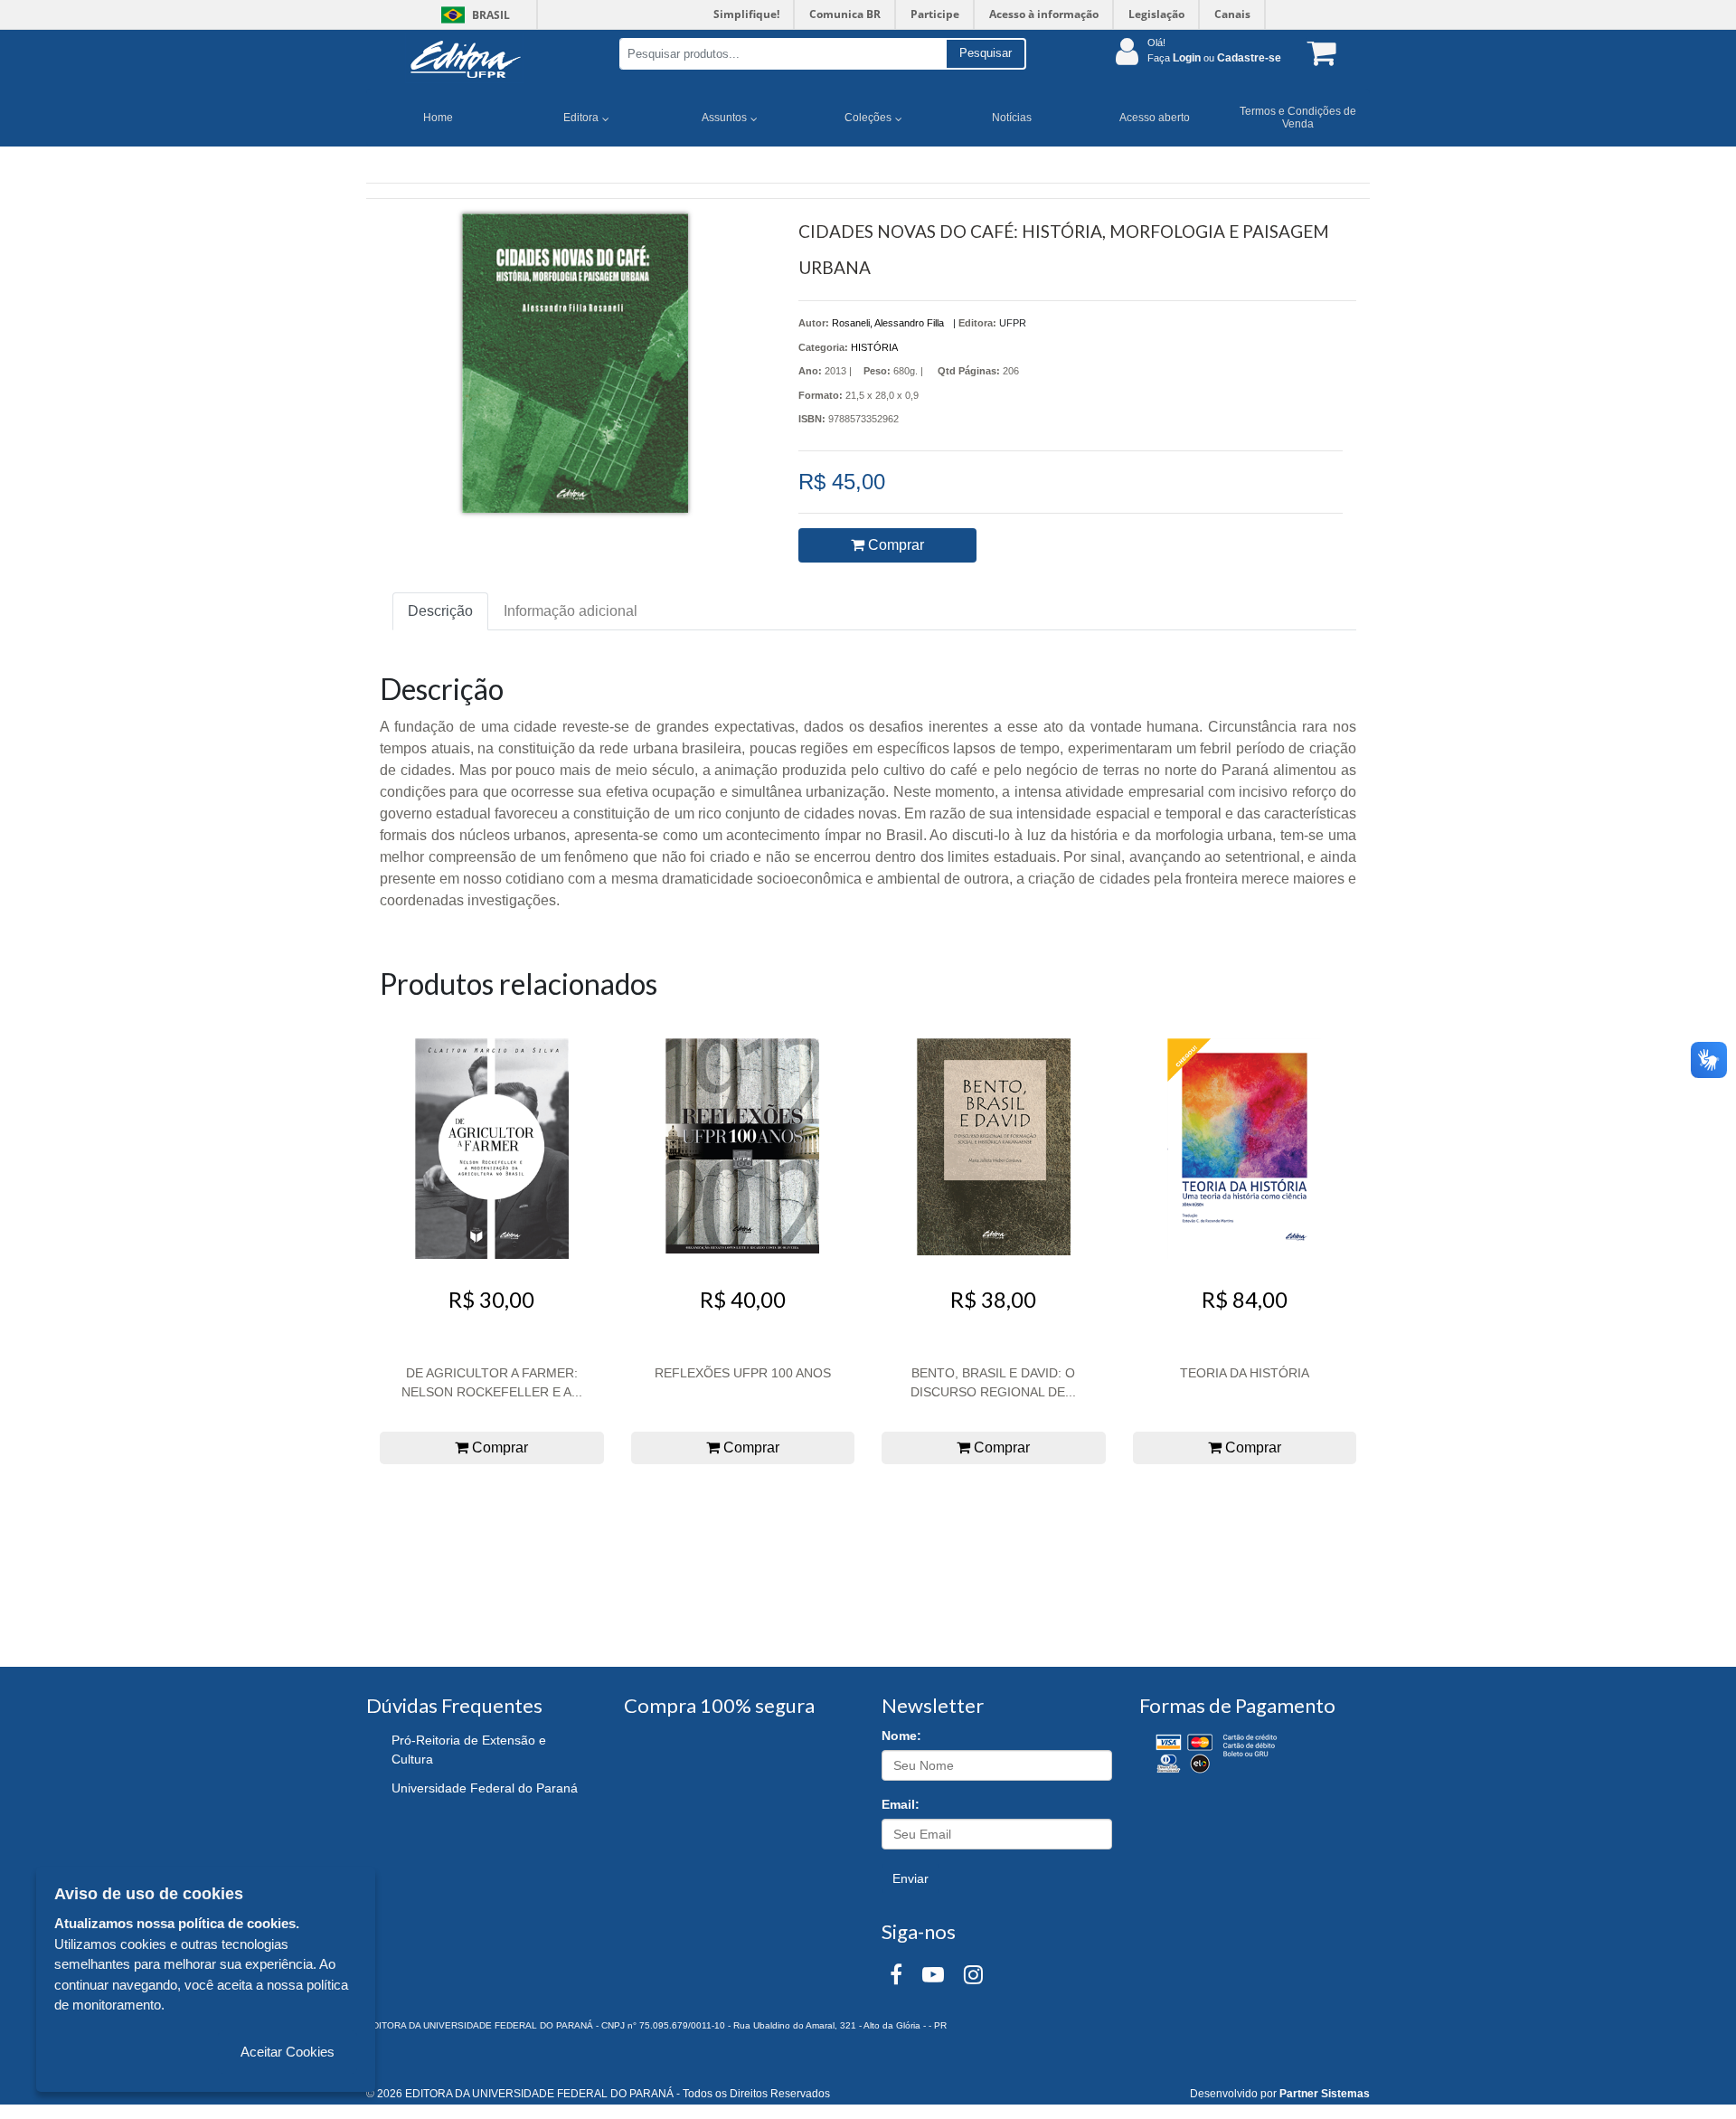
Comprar (894, 545)
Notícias (1012, 118)
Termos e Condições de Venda (1298, 118)
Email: (901, 1804)
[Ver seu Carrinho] (1318, 52)
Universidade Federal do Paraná (485, 1788)
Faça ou (1214, 58)
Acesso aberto (1155, 118)
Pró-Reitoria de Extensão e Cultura (469, 1750)
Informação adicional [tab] (571, 611)
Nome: (901, 1736)
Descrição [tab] (440, 611)
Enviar (910, 1878)
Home (438, 118)
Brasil (472, 15)
